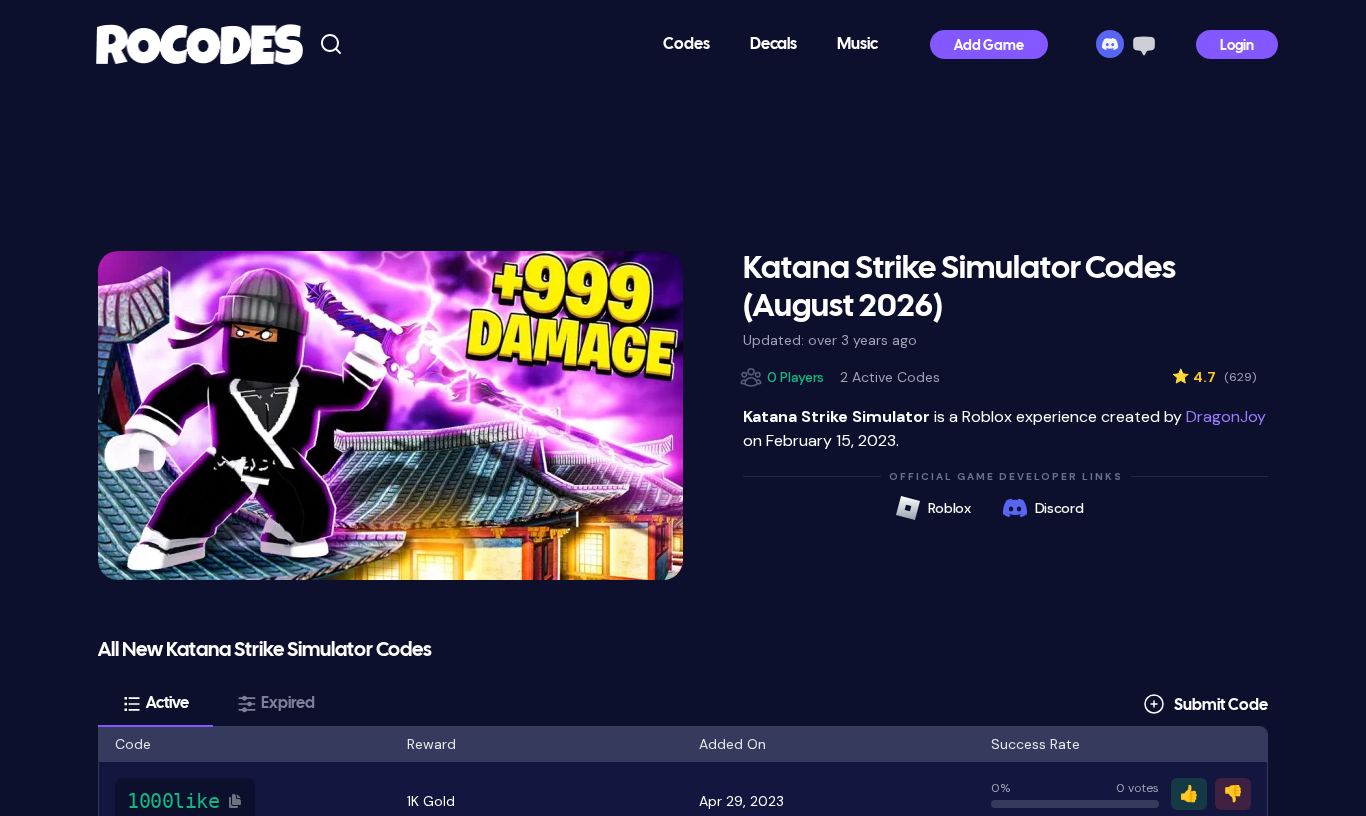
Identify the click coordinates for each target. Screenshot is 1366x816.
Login (1237, 46)
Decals (773, 44)
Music (857, 44)
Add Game (989, 46)
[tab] (155, 704)
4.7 (1214, 377)
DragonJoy (1226, 416)
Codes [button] (686, 44)
